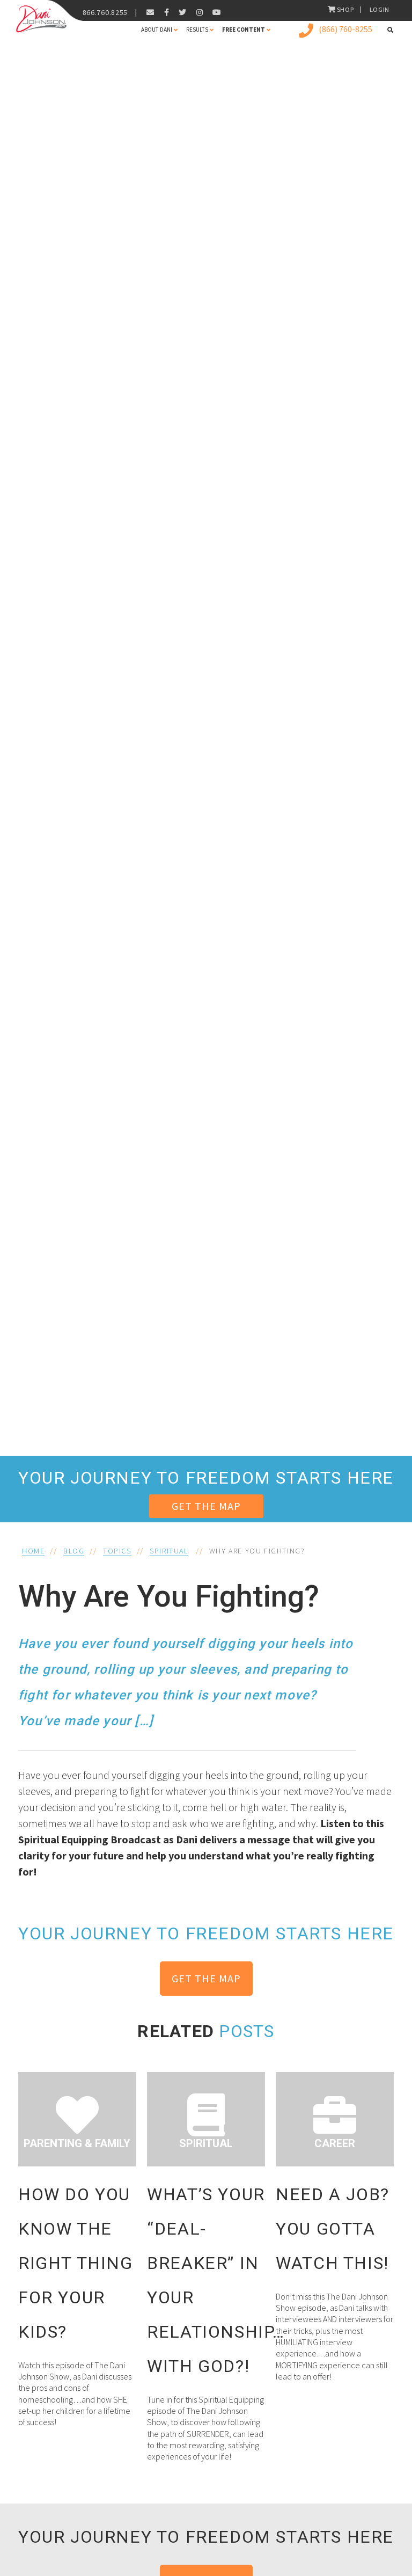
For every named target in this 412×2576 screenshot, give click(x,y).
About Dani (157, 30)
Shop (345, 9)
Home (33, 1551)
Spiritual (169, 1551)
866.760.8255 (105, 12)
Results (197, 30)
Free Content (244, 30)
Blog (74, 1551)
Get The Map (206, 1506)
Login (380, 9)
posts (247, 2031)
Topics (117, 1551)
